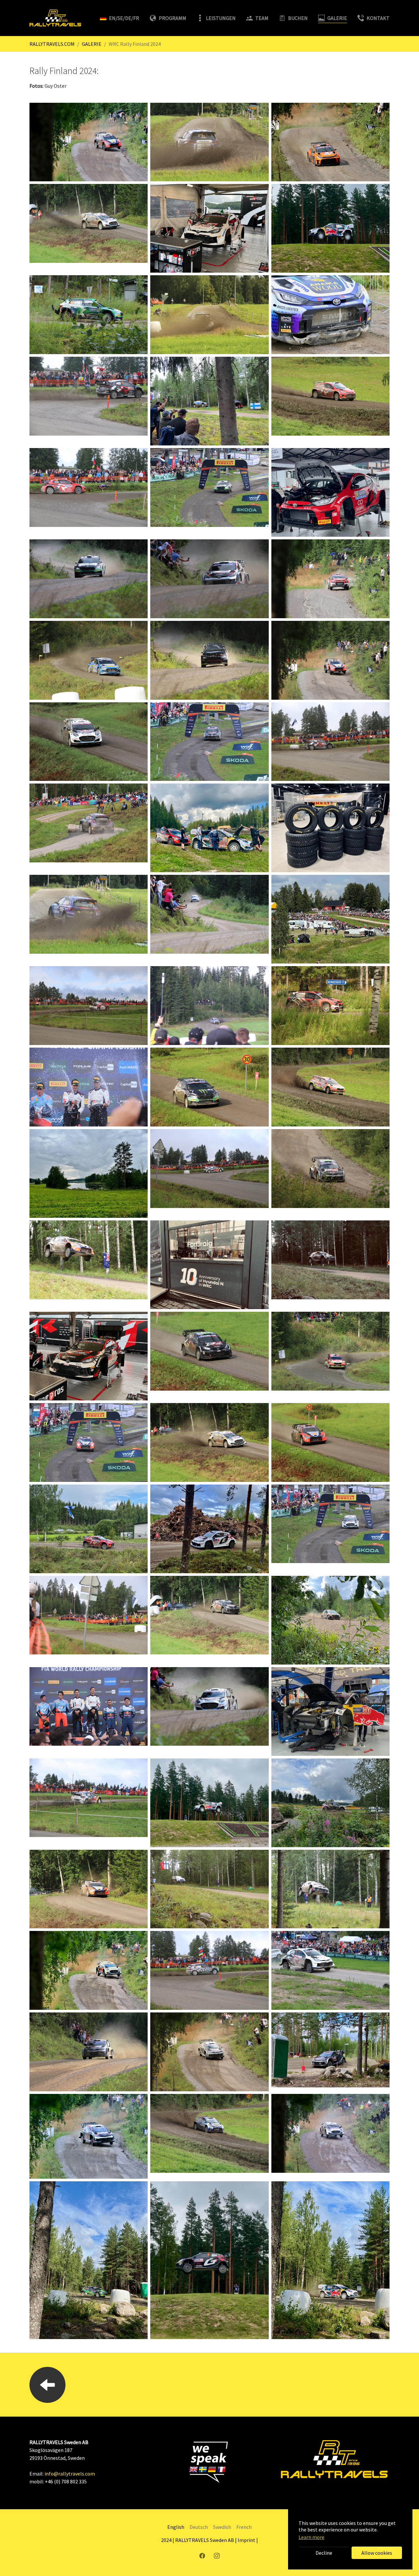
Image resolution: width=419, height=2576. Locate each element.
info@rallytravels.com (70, 2474)
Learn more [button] (311, 2537)
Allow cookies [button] (377, 2553)
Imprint (246, 2540)
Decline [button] (324, 2553)
